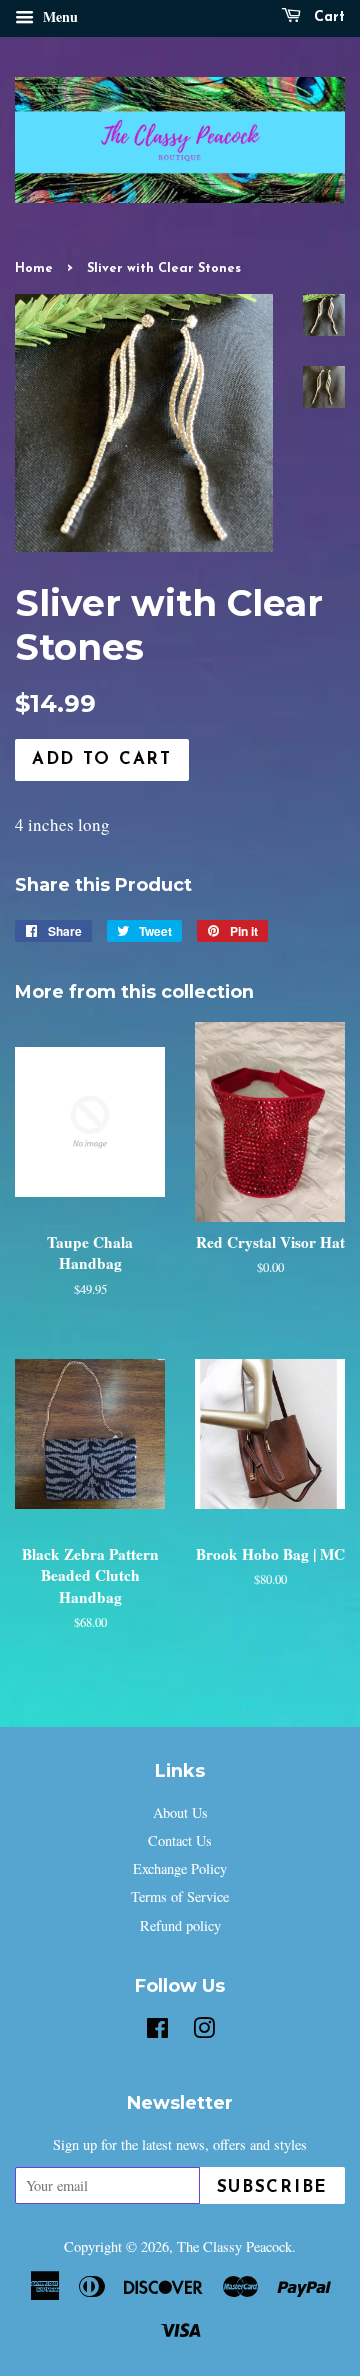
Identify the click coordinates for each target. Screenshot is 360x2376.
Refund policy (180, 1925)
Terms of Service (180, 1896)
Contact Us (180, 1840)
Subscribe (272, 2187)
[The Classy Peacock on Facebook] (157, 2031)
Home (34, 268)
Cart (327, 17)
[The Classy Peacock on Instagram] (204, 2031)
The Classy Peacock (234, 2246)
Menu (58, 16)
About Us (180, 1812)
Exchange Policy (180, 1868)
